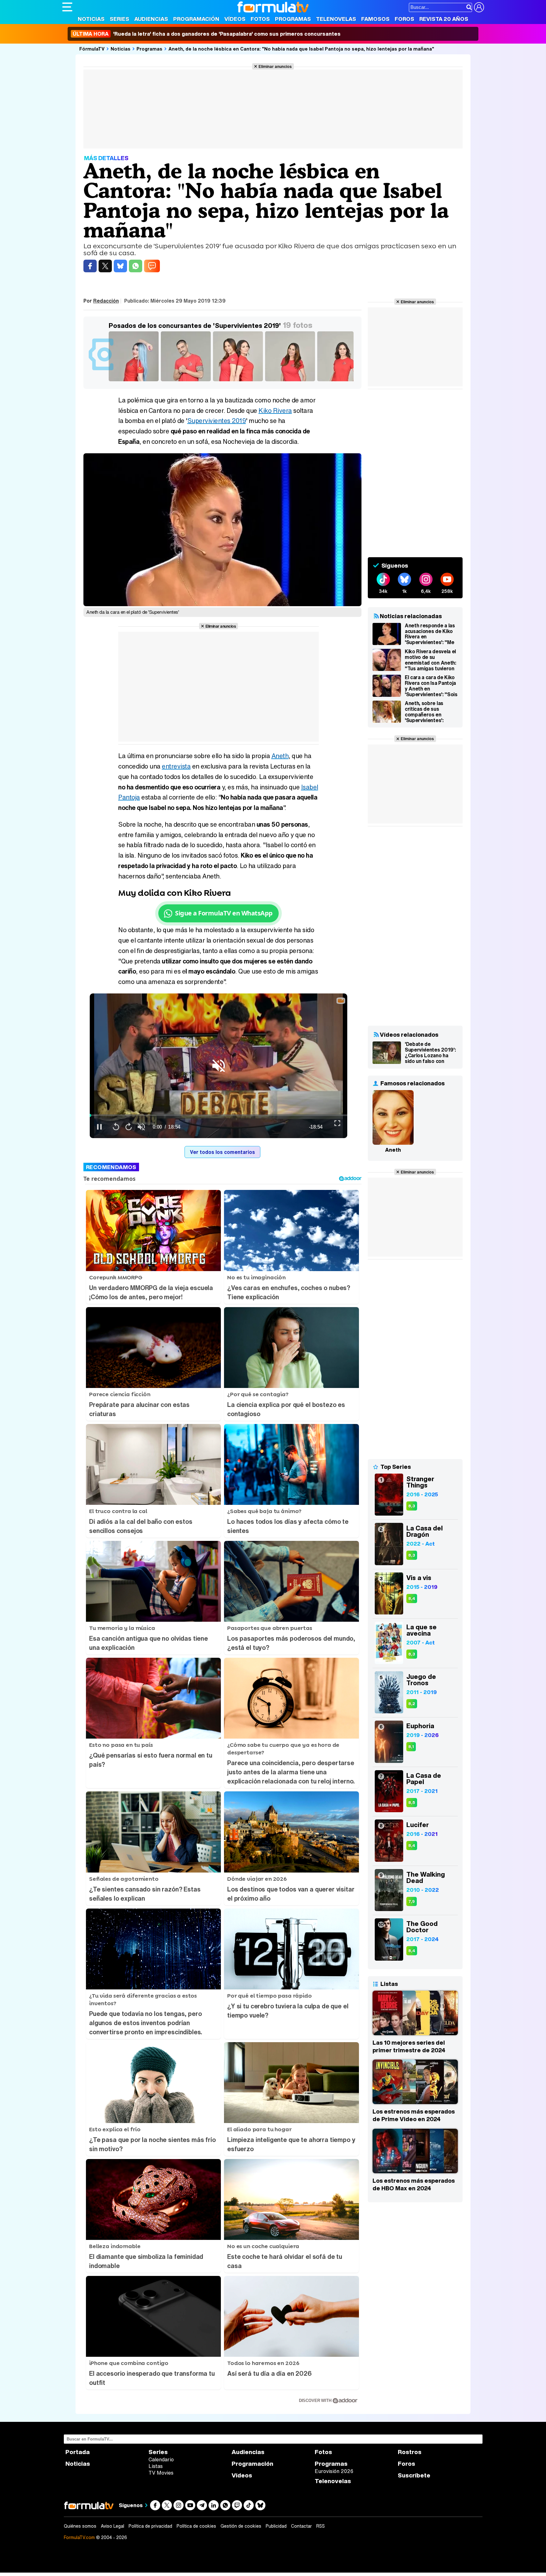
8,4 (412, 1599)
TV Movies (161, 2473)
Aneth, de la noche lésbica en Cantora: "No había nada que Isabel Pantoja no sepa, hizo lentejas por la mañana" (301, 49)
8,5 (412, 1803)
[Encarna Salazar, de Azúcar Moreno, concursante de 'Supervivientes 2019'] (343, 381)
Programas (293, 19)
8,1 (411, 1747)
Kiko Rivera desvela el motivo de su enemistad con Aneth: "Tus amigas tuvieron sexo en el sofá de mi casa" (431, 660)
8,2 (412, 1704)
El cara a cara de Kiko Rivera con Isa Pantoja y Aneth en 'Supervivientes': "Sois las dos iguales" (431, 686)
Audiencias (151, 19)
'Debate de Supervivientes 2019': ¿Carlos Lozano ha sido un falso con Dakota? (430, 1053)
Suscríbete (414, 2475)
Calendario (161, 2459)
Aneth (280, 756)
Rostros (410, 2452)
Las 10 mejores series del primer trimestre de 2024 (409, 2046)
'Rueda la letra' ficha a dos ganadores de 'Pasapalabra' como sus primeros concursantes (207, 34)
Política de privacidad (150, 2526)
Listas (156, 2466)
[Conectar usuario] (479, 7)
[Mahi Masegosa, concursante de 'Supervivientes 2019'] (135, 381)
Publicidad (276, 2526)
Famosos (375, 19)
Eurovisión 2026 (334, 2471)
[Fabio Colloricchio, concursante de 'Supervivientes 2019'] (187, 381)
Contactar (301, 2526)
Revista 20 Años (444, 19)
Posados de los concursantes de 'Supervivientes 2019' (195, 326)
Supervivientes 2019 (217, 421)
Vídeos (235, 19)
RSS (321, 2526)
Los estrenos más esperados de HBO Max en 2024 (414, 2184)
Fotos (260, 19)
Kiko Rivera (275, 410)
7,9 (412, 1901)
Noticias (91, 19)
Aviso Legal (112, 2526)
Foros (404, 19)
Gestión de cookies (241, 2526)
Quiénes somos (80, 2526)
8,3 (412, 1506)
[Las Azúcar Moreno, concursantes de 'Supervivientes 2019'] (239, 381)
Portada (78, 2452)
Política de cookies (196, 2526)
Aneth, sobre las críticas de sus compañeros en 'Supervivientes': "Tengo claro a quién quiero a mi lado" (429, 712)
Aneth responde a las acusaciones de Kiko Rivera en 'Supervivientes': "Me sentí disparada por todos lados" (430, 634)
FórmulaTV (92, 49)
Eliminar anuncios (275, 66)
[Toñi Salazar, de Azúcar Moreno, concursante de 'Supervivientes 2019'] (291, 381)
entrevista (176, 766)
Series (119, 19)
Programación (196, 19)
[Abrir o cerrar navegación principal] (67, 7)
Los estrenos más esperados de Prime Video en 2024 (414, 2115)
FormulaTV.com (79, 2537)
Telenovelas (336, 19)
